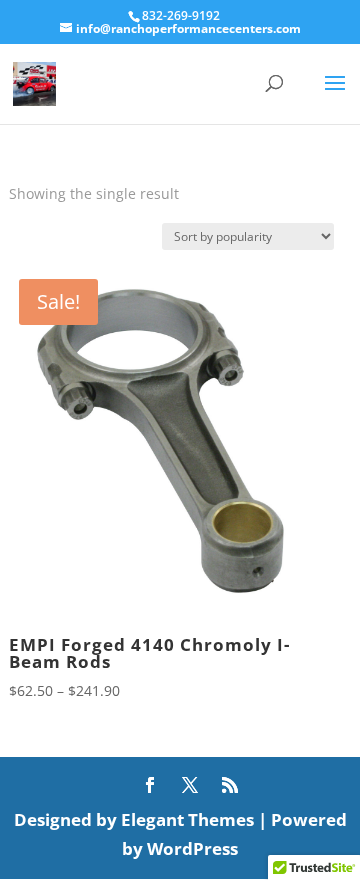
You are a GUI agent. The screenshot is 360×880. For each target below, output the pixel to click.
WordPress (192, 848)
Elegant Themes (187, 819)
